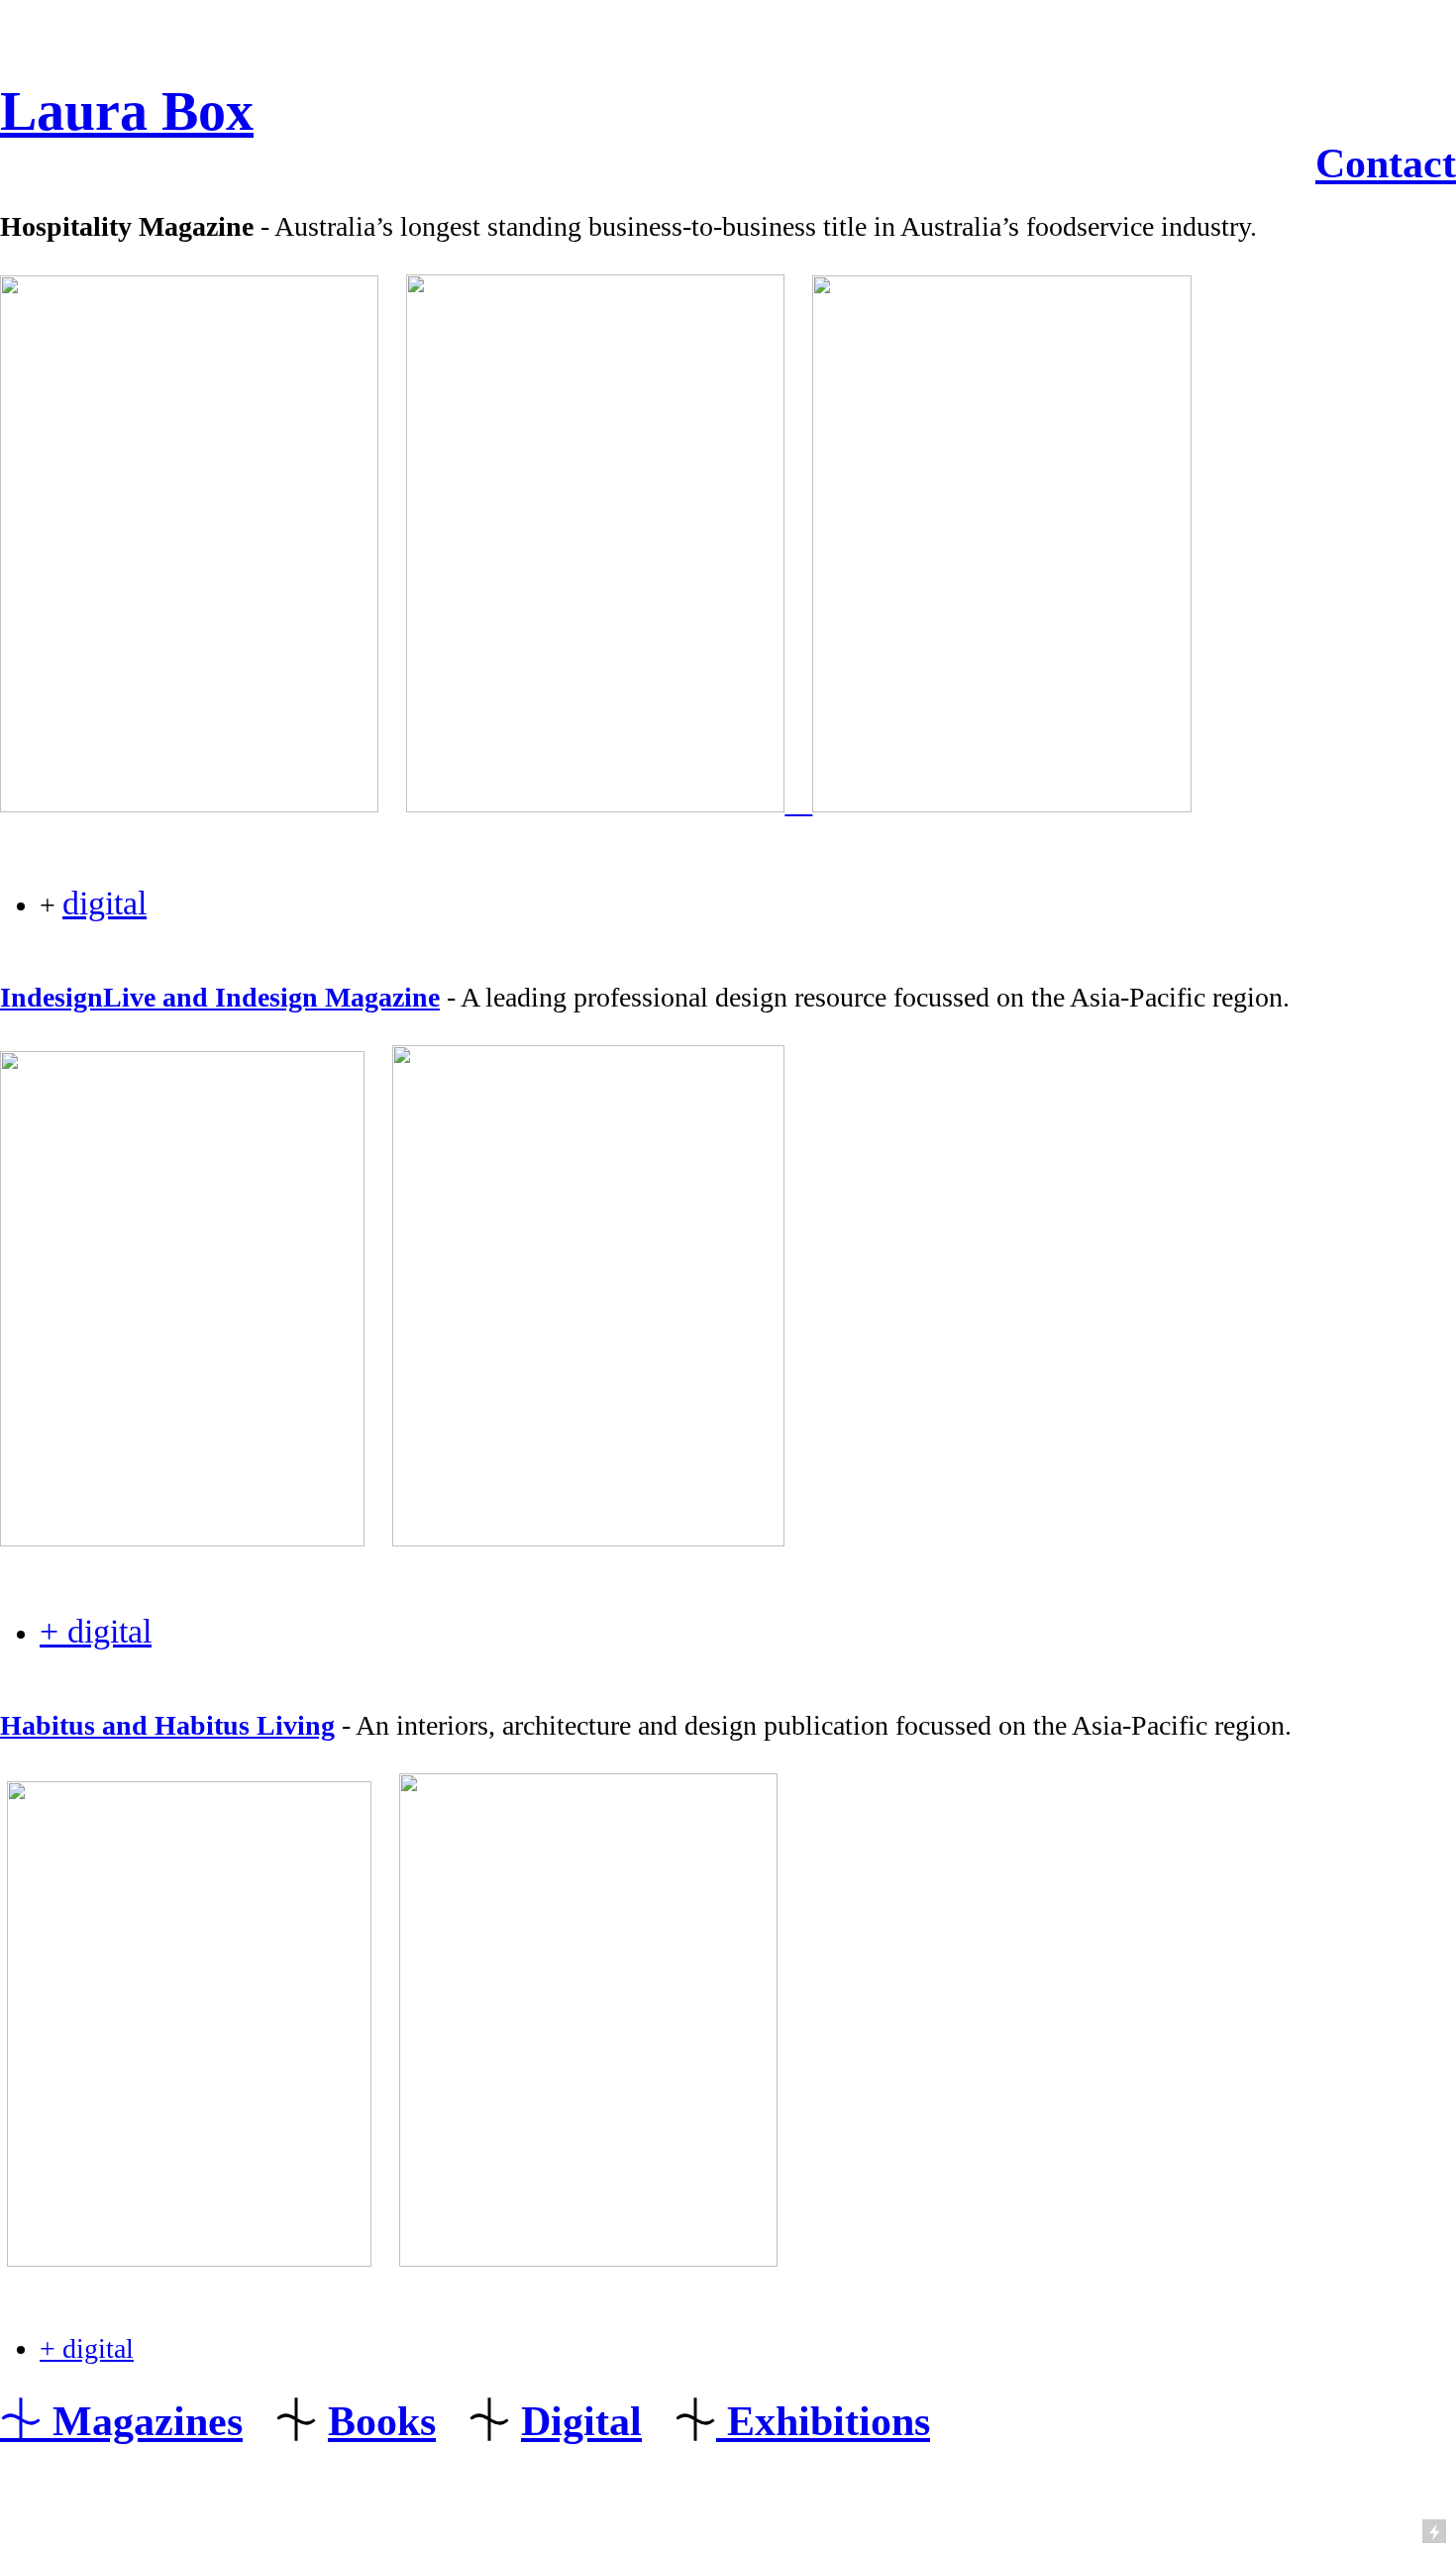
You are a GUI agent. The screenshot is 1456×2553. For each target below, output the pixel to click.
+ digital (96, 1631)
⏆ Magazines (121, 2421)
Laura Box (127, 111)
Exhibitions (823, 2421)
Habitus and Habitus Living (167, 1725)
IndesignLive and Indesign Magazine (220, 997)
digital (104, 903)
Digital (581, 2421)
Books (382, 2421)
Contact (1386, 163)
